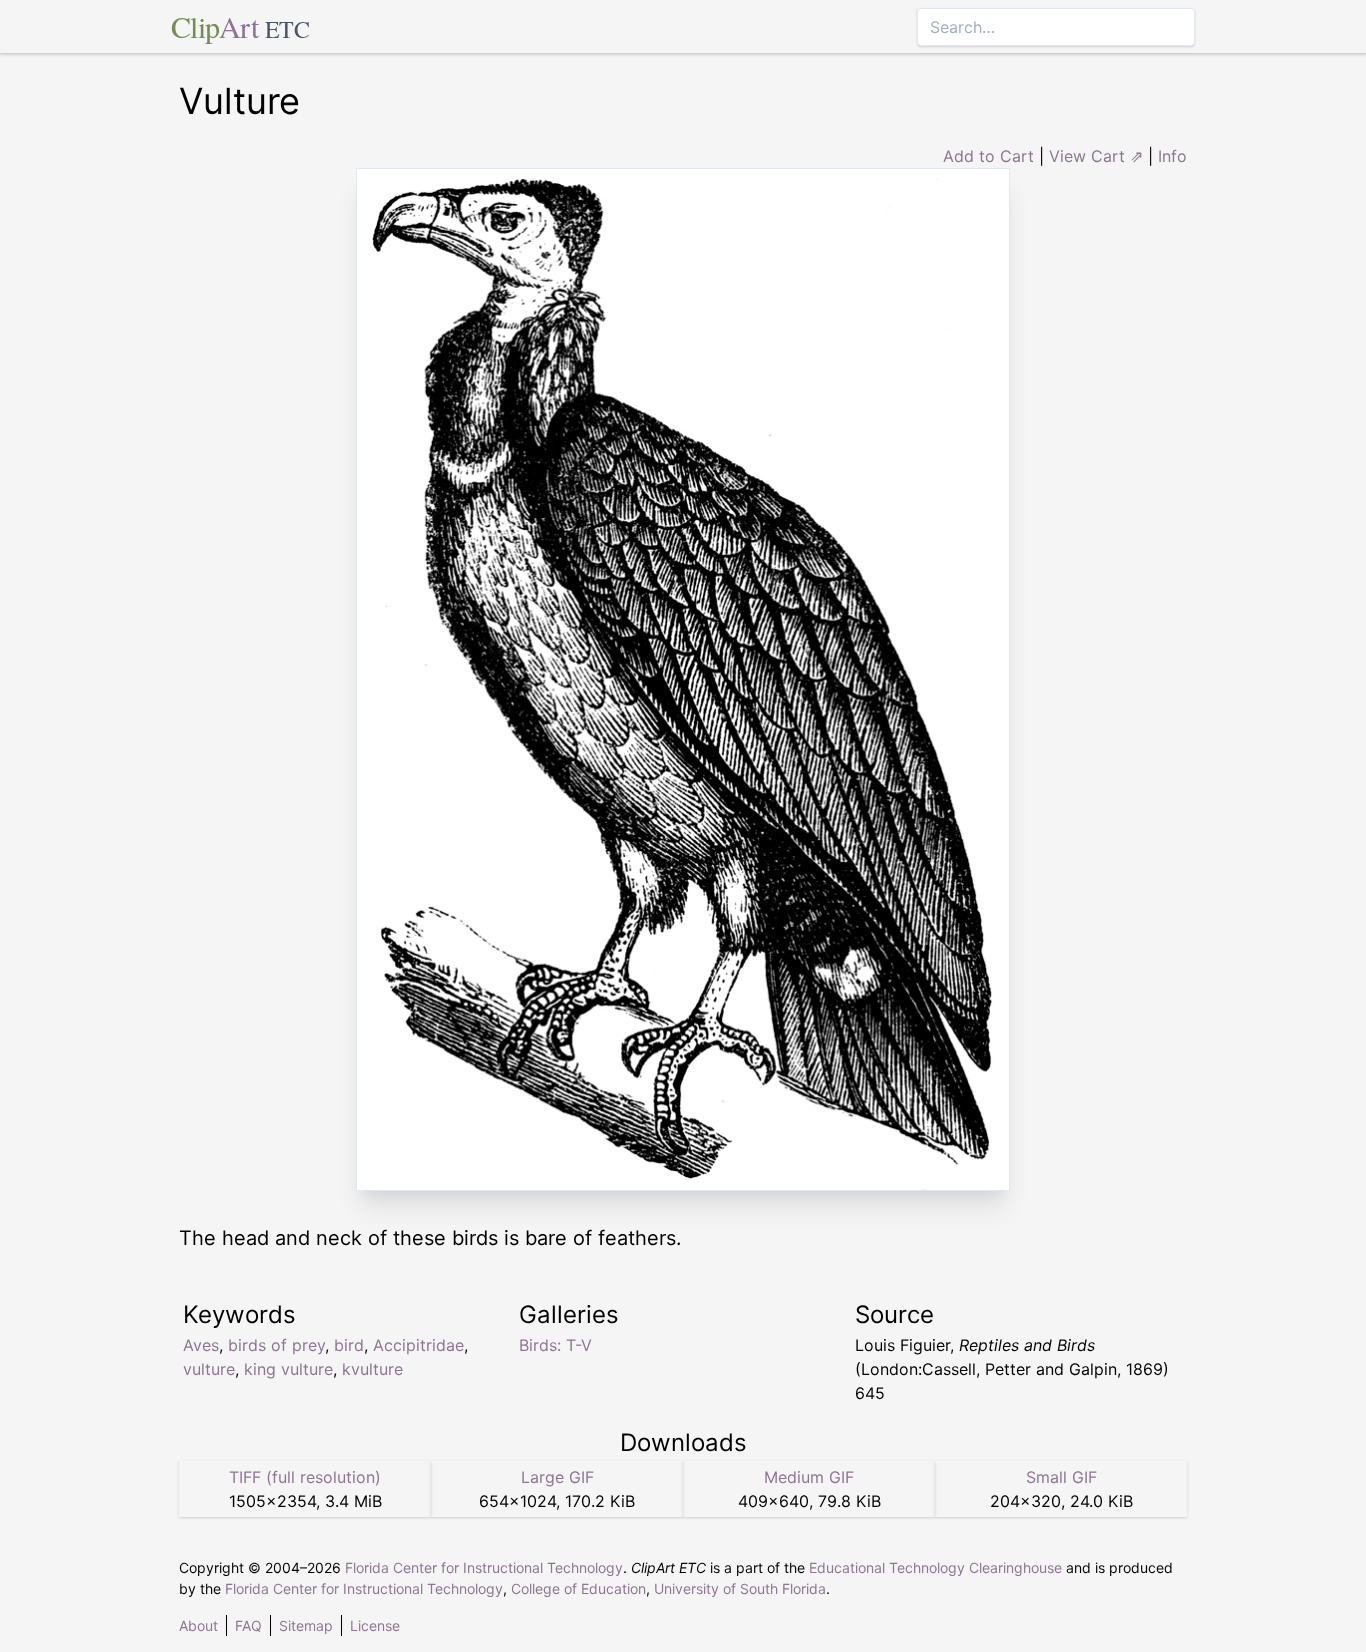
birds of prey (276, 1345)
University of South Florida (740, 1588)
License (375, 1625)
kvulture (372, 1369)
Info (1172, 156)
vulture (209, 1369)
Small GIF (1061, 1477)
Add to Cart (988, 156)
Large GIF (557, 1477)
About (198, 1625)
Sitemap (306, 1625)
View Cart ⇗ (1096, 156)
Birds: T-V (555, 1345)
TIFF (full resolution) (305, 1477)
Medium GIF (809, 1477)
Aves (201, 1345)
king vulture (288, 1369)
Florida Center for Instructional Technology (484, 1567)
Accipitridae (418, 1345)
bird (349, 1345)
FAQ (248, 1625)
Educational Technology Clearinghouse (935, 1567)
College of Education (578, 1588)
